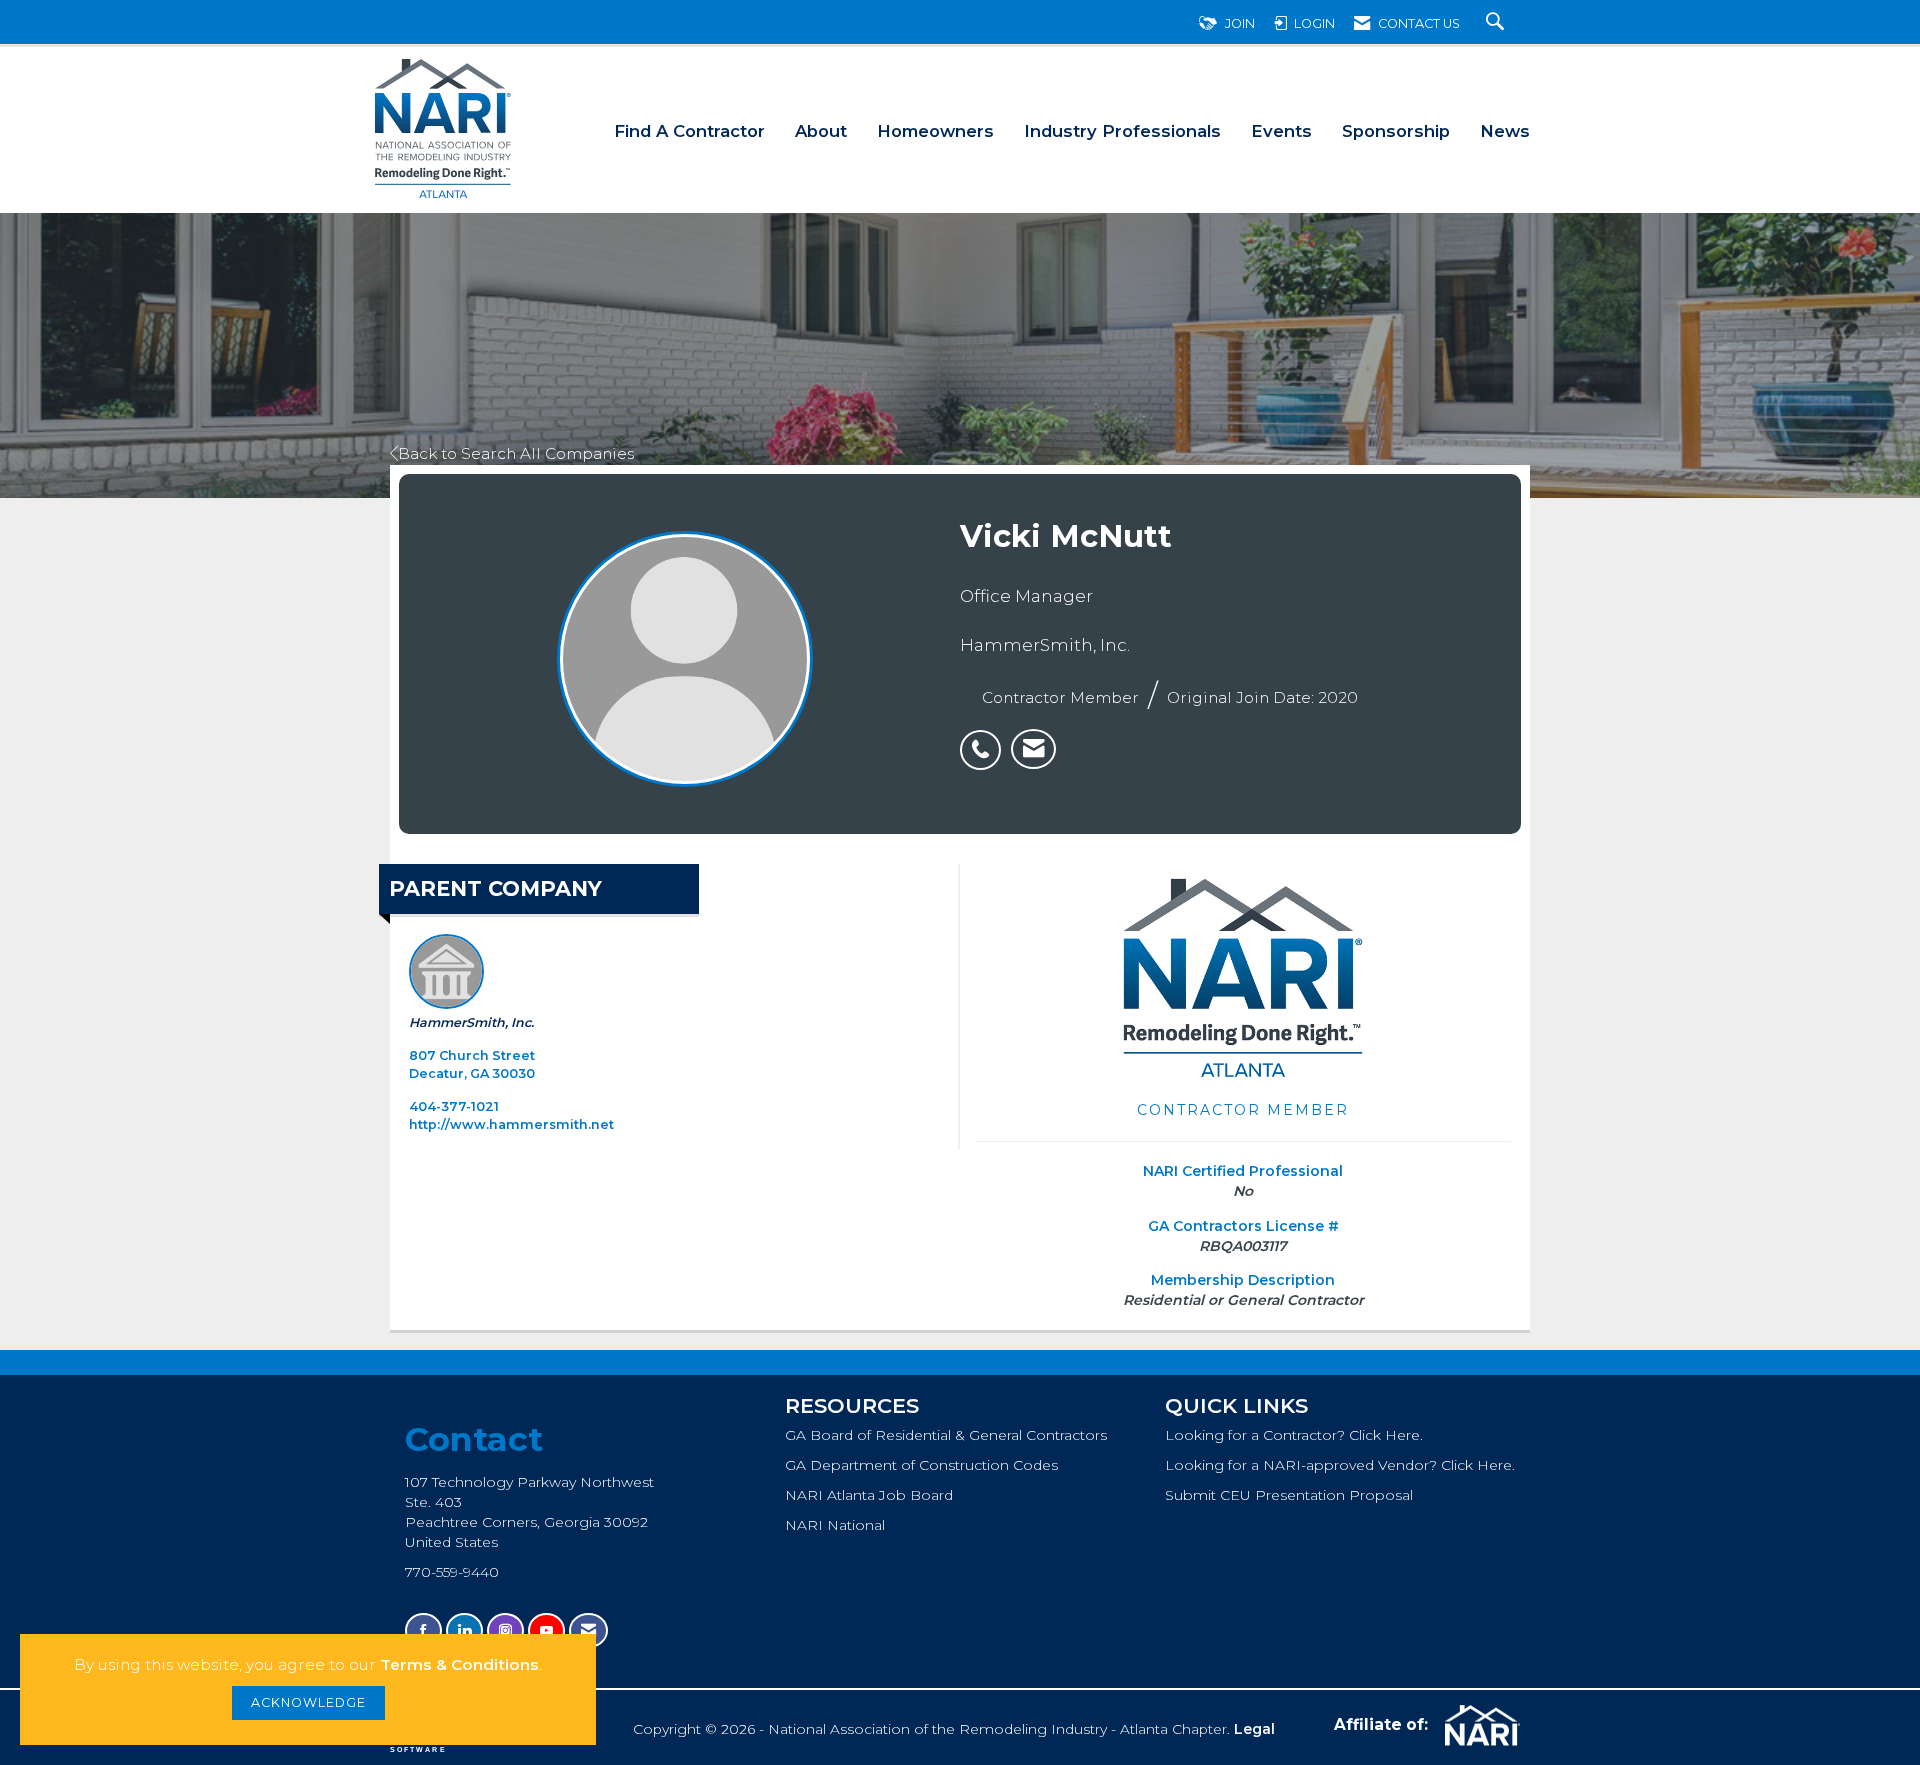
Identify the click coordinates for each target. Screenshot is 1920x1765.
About (821, 131)
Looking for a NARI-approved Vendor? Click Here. (1340, 1465)
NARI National (835, 1525)
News (1505, 131)
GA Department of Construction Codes (921, 1465)
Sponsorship (1396, 131)
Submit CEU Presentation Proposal (1289, 1495)
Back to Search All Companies (516, 453)
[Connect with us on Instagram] (505, 1630)
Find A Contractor (689, 131)
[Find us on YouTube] (546, 1630)
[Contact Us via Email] (588, 1630)
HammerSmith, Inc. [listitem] (471, 1022)
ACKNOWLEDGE (308, 1702)
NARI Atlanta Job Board (869, 1495)
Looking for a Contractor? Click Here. (1294, 1435)
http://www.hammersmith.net (511, 1124)
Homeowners (935, 131)
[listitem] (985, 739)
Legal (1254, 1729)
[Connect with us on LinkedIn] (464, 1630)
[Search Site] (1497, 23)
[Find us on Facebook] (423, 1630)
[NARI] (1480, 1726)
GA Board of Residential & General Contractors (946, 1435)
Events (1281, 131)
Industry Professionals (1122, 131)
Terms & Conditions (459, 1664)
